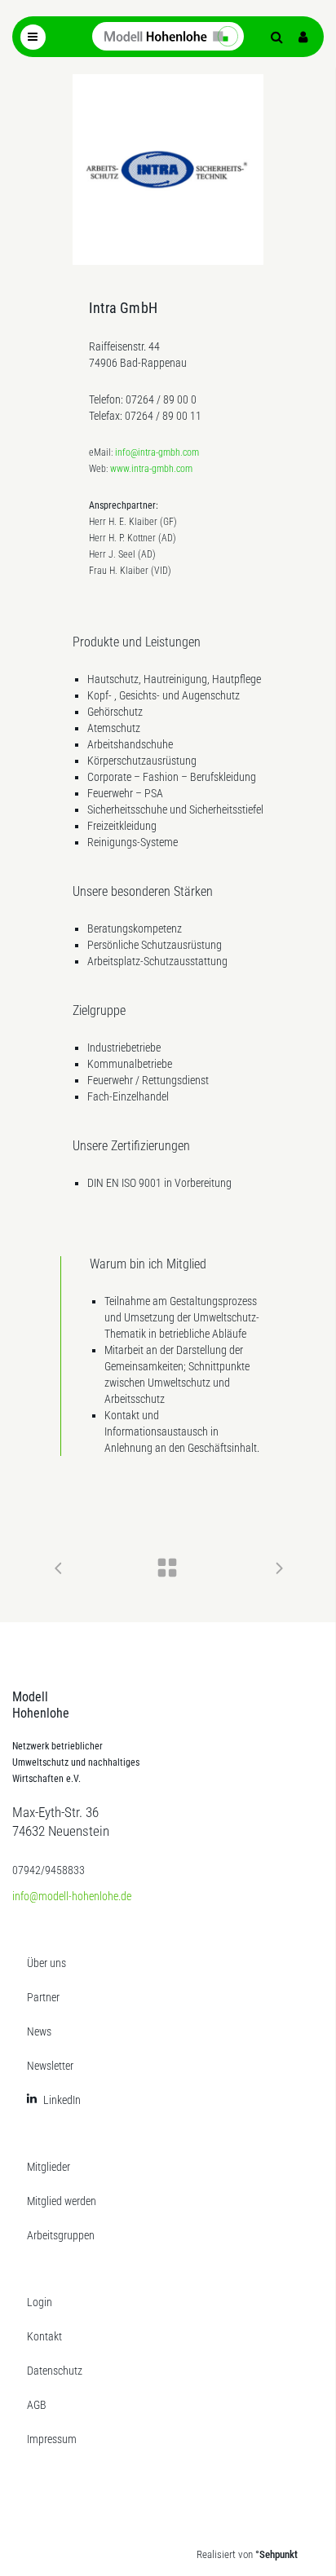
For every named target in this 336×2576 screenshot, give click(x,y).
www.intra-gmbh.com (151, 469)
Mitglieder (49, 2167)
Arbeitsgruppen (61, 2235)
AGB (37, 2405)
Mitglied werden (62, 2201)
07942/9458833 (49, 1870)
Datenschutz (55, 2371)
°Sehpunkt (276, 2554)
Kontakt (44, 2336)
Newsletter (50, 2066)
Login (40, 2302)
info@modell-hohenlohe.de (72, 1896)
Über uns (46, 1963)
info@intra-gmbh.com (157, 452)
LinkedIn (62, 2100)
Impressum (52, 2439)
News (39, 2031)
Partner (43, 1997)
